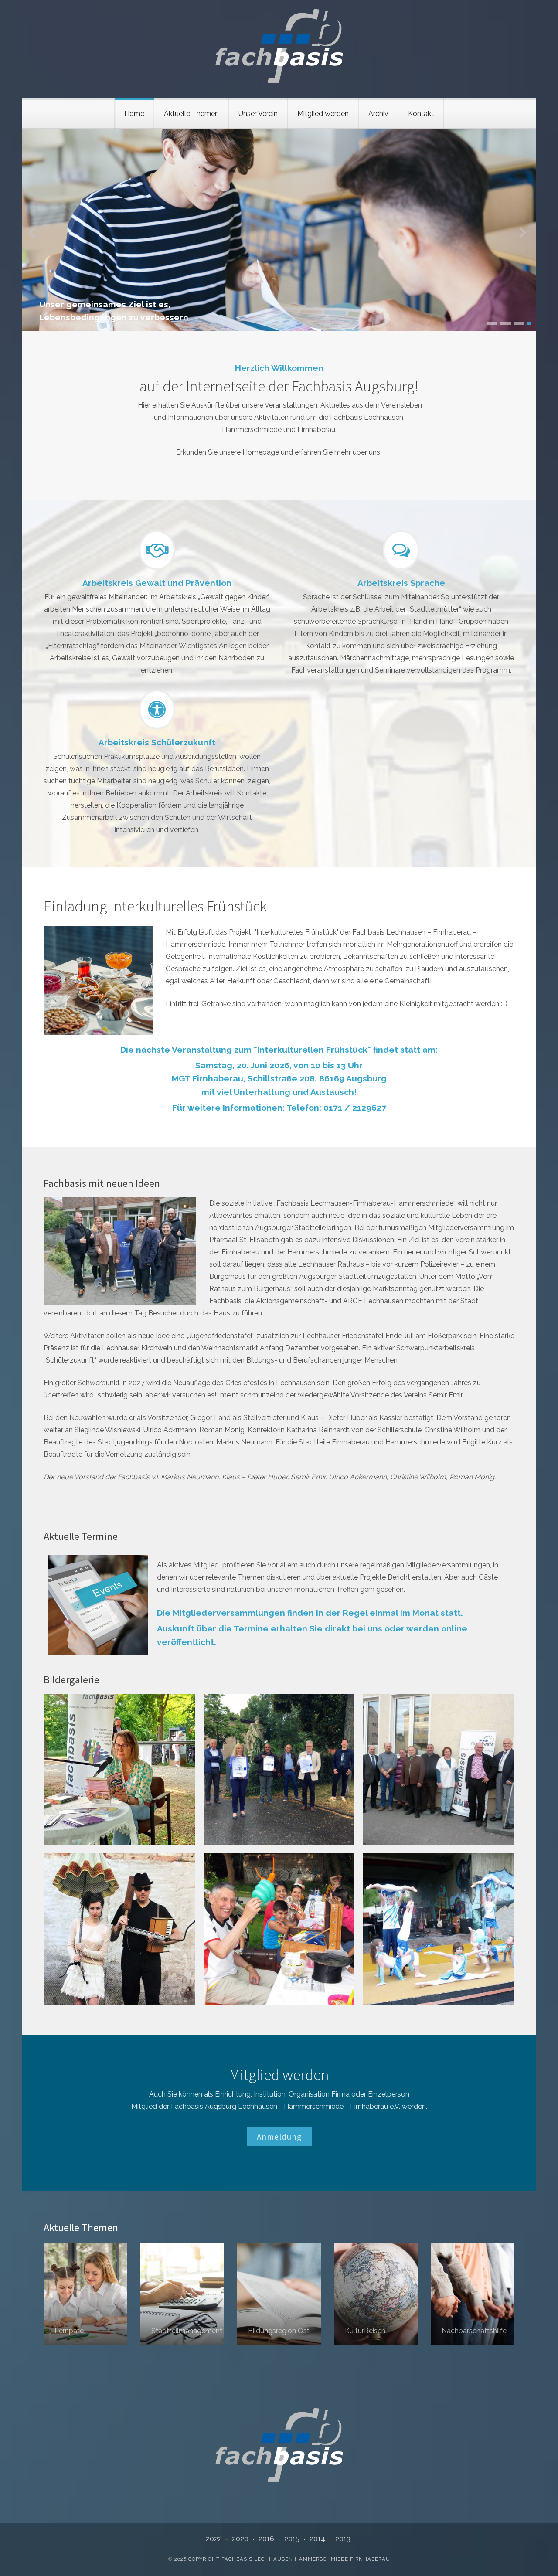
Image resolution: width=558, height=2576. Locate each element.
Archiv (378, 114)
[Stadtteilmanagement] (182, 2294)
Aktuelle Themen (191, 114)
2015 (292, 2539)
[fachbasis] (279, 46)
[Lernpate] (85, 2294)
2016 (266, 2539)
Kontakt (421, 114)
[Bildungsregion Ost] (279, 2294)
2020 (240, 2539)
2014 (317, 2539)
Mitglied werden (323, 114)
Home (134, 114)
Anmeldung (279, 2137)
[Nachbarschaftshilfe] (473, 2294)
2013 (343, 2539)
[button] (488, 323)
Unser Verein (258, 114)
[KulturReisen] (376, 2294)
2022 (214, 2539)
